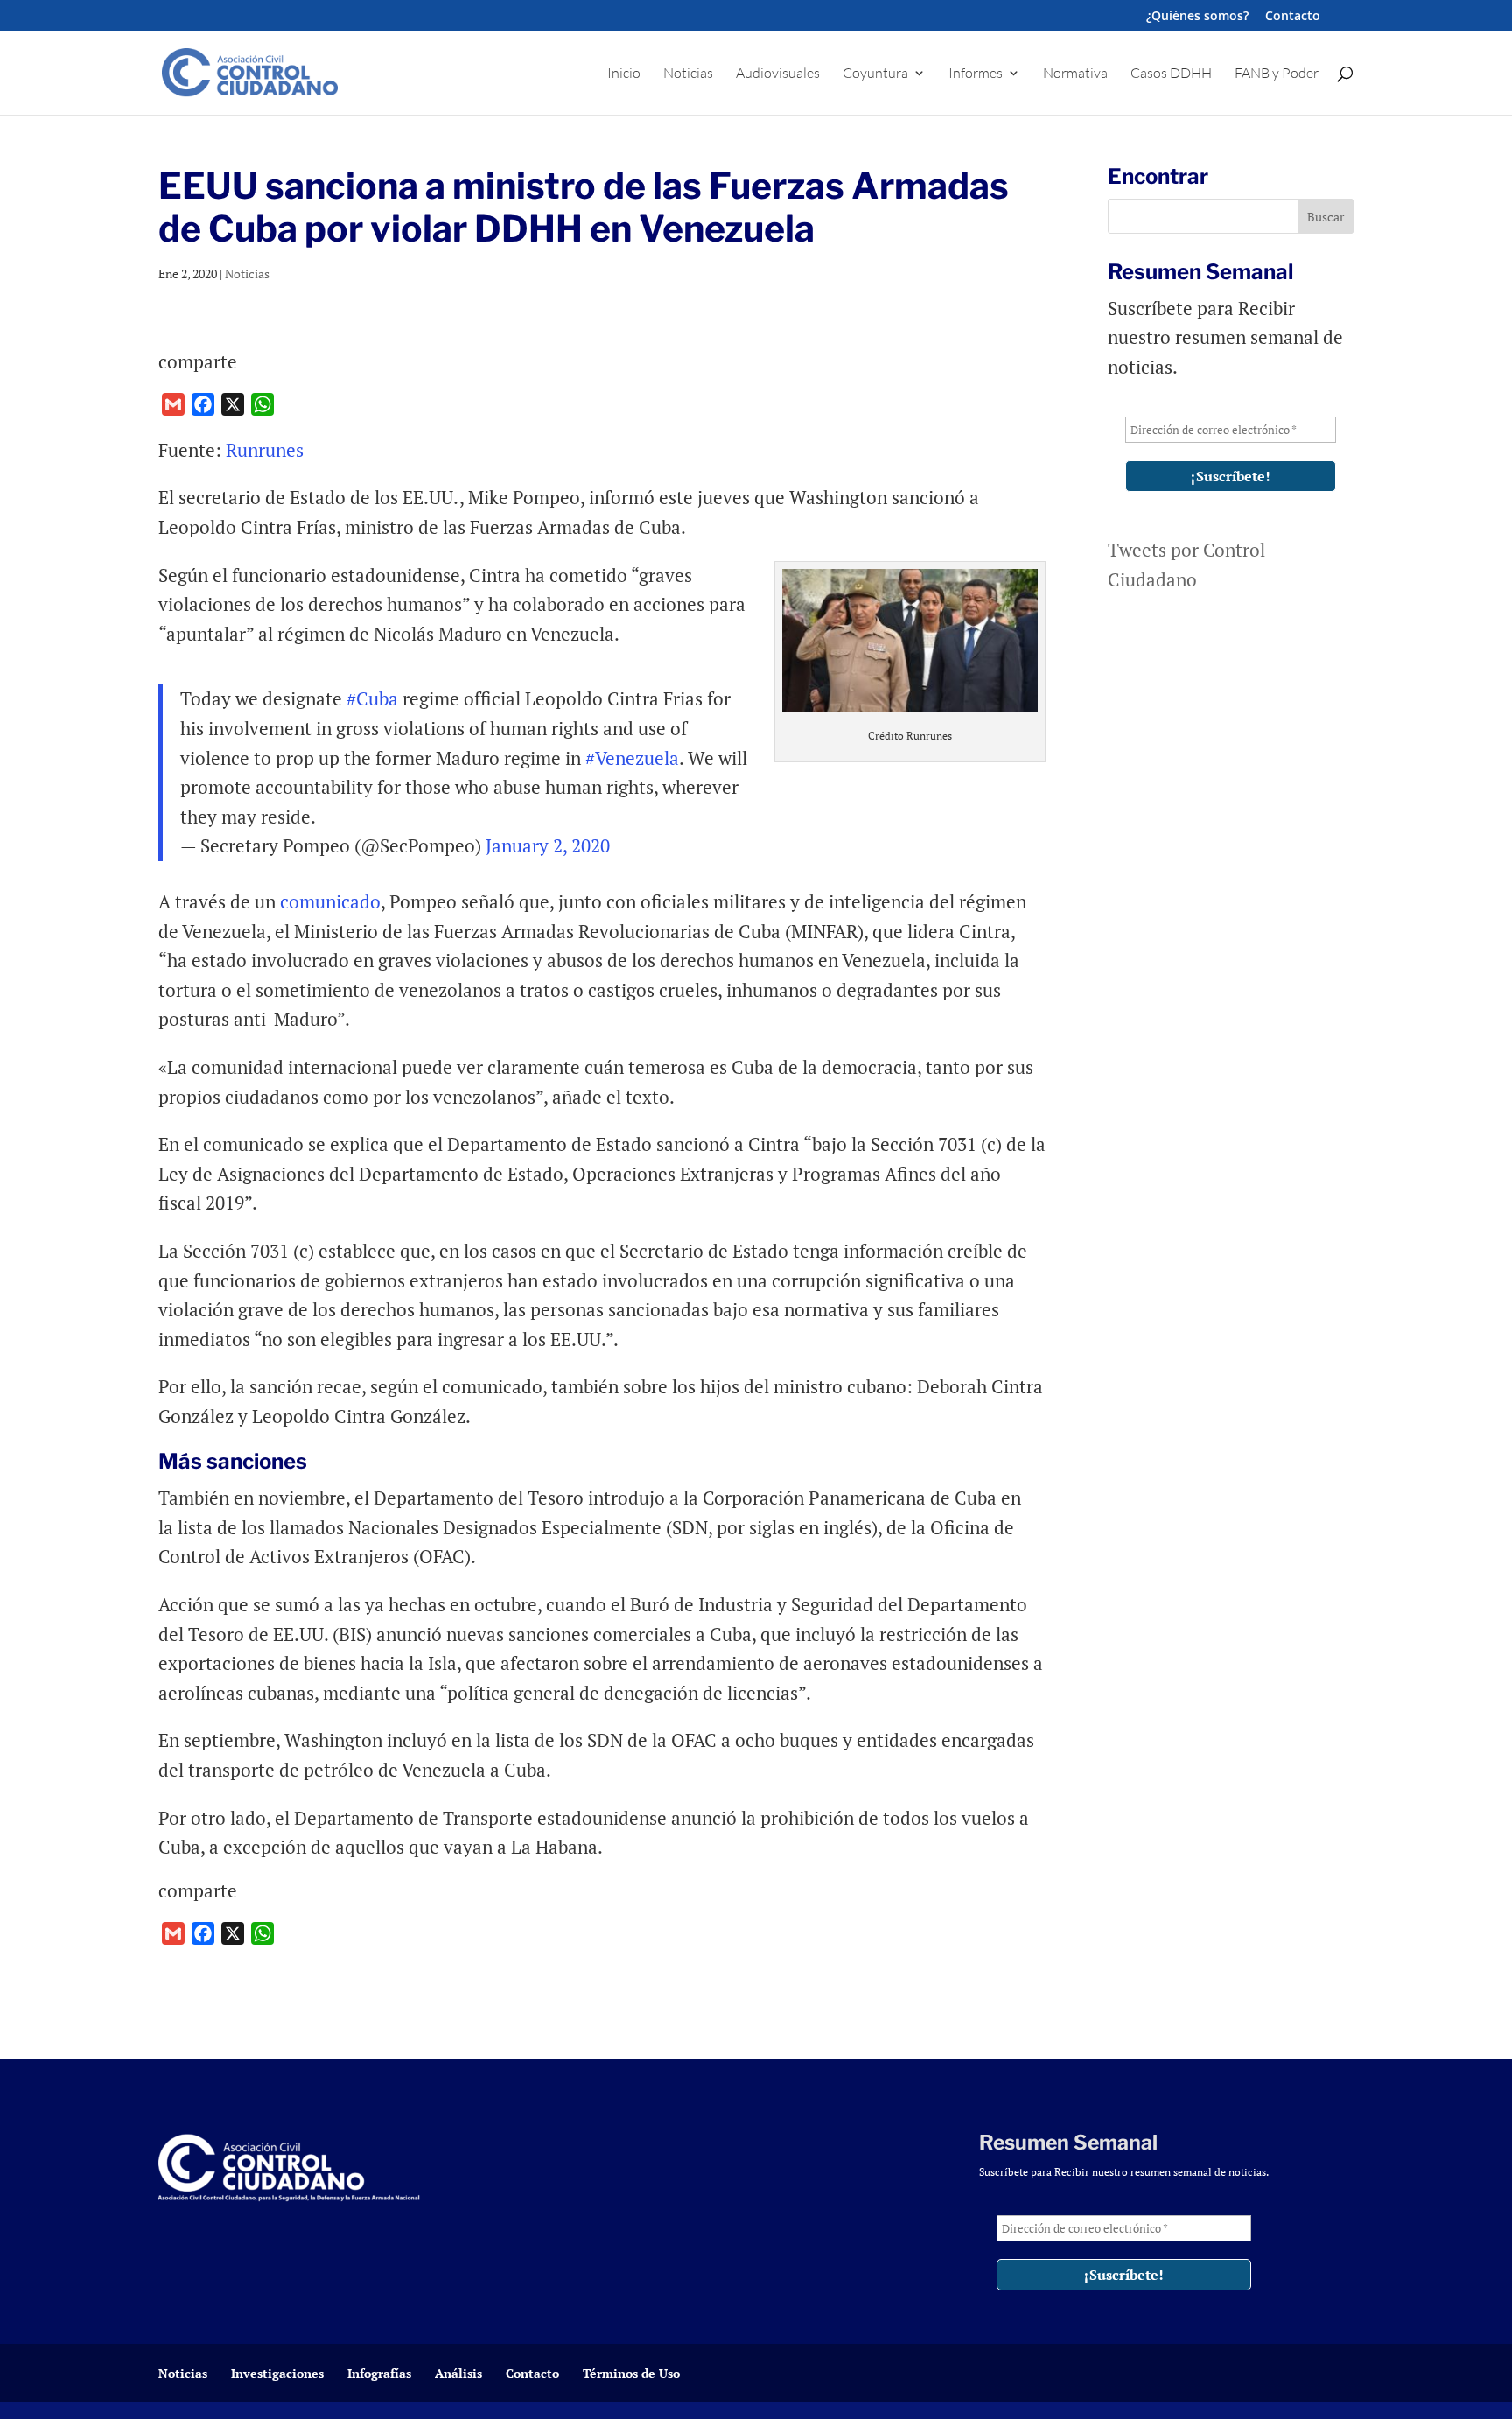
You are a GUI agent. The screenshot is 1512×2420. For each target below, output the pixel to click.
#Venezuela (632, 758)
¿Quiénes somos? (1197, 17)
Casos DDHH (1171, 74)
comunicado (330, 901)
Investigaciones (277, 2373)
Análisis (458, 2373)
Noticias (688, 74)
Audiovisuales (778, 74)
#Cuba (372, 698)
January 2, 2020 (548, 845)
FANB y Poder (1277, 74)
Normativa (1075, 74)
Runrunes (265, 450)
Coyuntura (875, 74)
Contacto (1293, 17)
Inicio (624, 74)
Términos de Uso (631, 2373)
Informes (976, 74)
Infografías (379, 2373)
